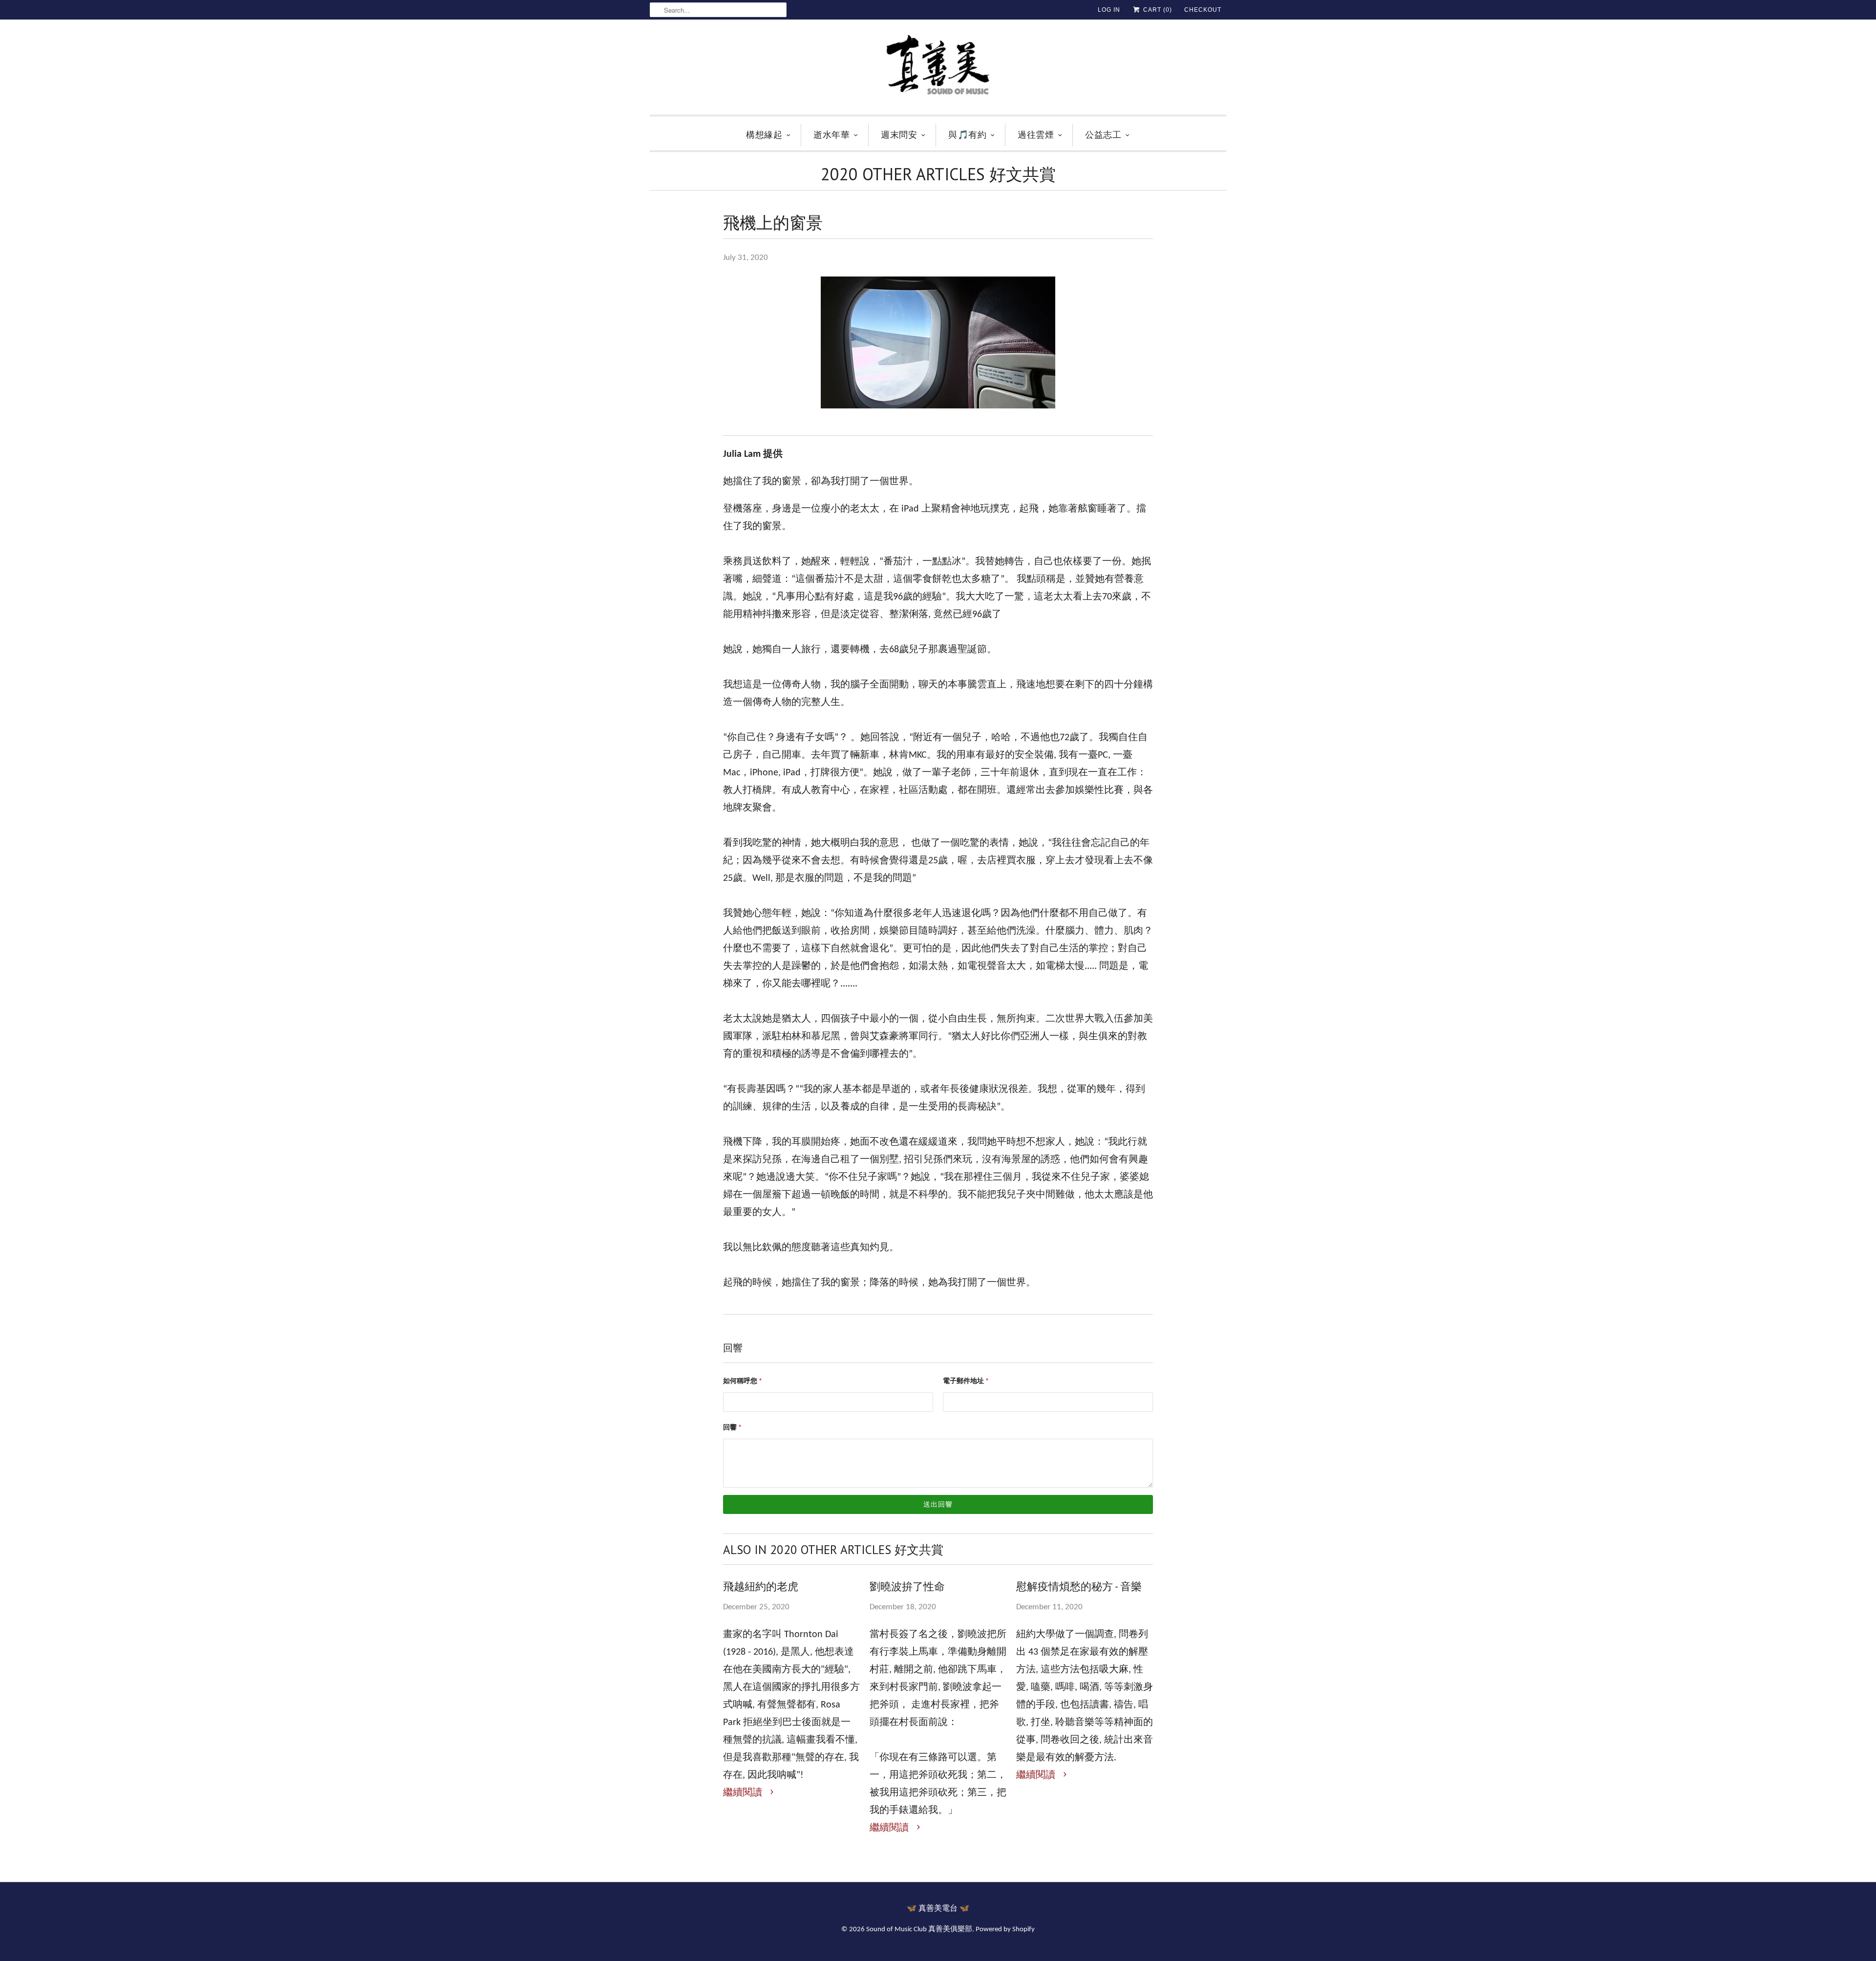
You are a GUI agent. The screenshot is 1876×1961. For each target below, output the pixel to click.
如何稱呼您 (743, 1381)
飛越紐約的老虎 (761, 1586)
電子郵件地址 (966, 1381)
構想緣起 (764, 135)
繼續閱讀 (744, 1793)
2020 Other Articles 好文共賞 (938, 174)
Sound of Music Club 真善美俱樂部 (919, 1929)
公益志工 (1103, 135)
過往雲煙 (1036, 135)
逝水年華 (831, 135)
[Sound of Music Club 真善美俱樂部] (938, 70)
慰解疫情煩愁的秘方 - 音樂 (1079, 1586)
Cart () (1157, 10)
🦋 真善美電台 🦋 (938, 1909)
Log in (1109, 10)
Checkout (1203, 10)
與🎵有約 (967, 135)
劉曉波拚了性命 (907, 1586)
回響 (732, 1428)
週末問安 (899, 135)
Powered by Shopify (1005, 1929)
